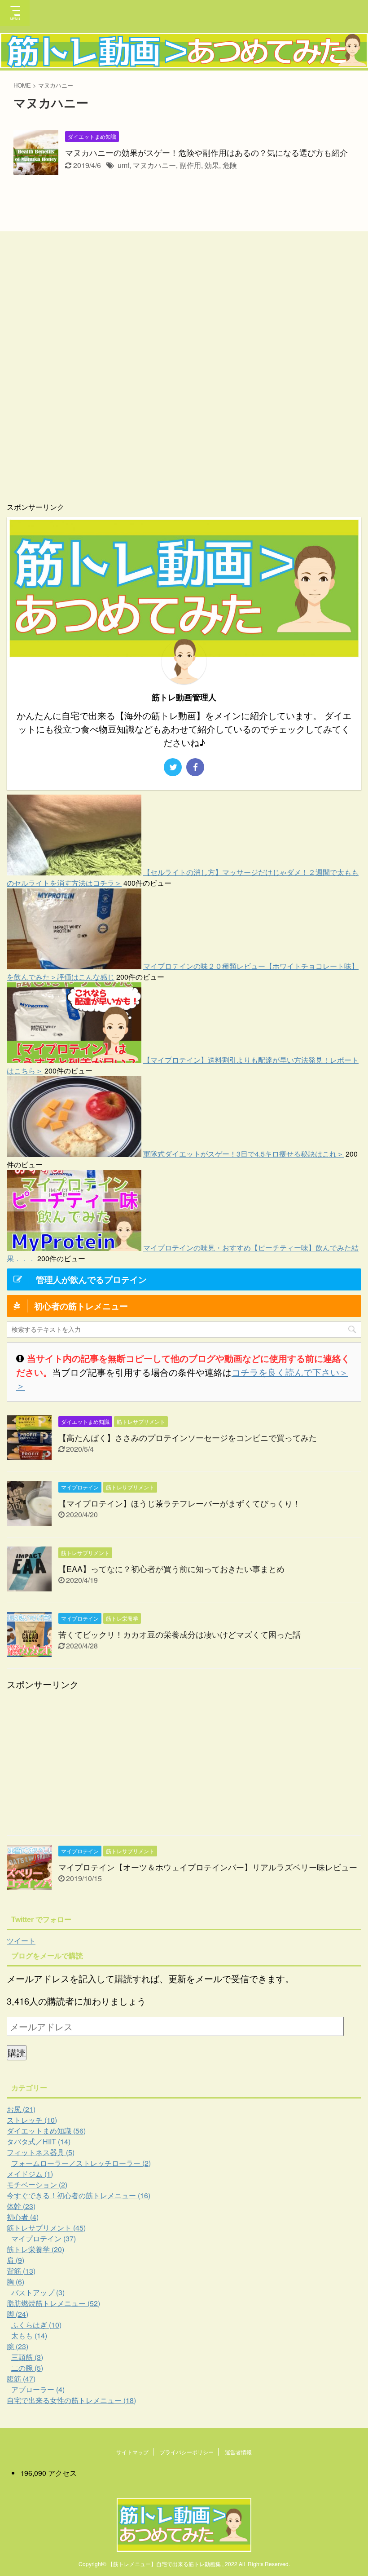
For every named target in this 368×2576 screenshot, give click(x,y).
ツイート (21, 1941)
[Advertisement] (133, 375)
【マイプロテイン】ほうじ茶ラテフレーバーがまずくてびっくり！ (180, 1503)
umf (123, 165)
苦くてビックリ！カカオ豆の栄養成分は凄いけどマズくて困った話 (180, 1634)
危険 (230, 165)
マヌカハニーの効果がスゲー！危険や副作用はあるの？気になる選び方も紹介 (206, 152)
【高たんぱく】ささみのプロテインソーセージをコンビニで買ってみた (188, 1437)
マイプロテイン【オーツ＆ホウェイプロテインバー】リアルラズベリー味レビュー (208, 1867)
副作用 (190, 165)
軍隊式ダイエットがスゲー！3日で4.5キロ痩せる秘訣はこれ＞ (243, 1154)
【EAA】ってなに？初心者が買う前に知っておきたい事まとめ (171, 1569)
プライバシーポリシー (187, 2452)
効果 (212, 165)
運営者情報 (238, 2452)
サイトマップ (132, 2452)
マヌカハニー (154, 165)
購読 (17, 2052)
